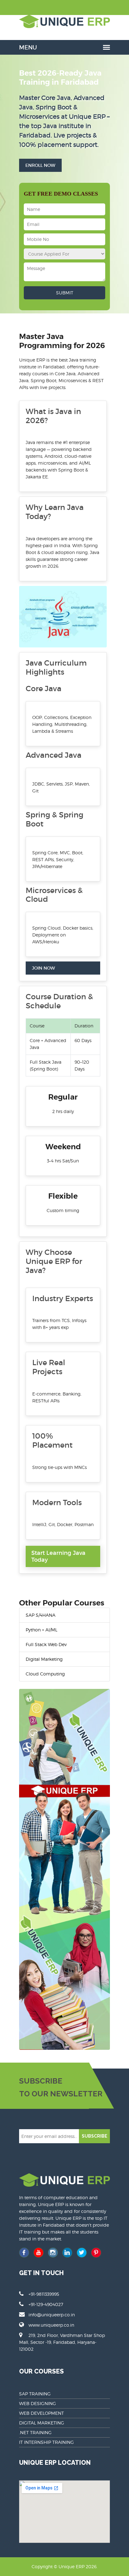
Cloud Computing (45, 1674)
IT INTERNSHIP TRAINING (46, 2442)
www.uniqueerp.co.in (51, 2325)
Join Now (44, 968)
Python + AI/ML (41, 1630)
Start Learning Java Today (58, 1556)
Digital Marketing (44, 1659)
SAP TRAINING (35, 2394)
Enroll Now (40, 165)
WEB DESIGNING (38, 2403)
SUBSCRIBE (95, 2136)
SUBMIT (65, 293)
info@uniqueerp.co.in (52, 2315)
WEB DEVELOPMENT (41, 2413)
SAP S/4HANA (41, 1615)
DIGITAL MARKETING (42, 2423)
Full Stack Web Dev (46, 1644)
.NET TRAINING (35, 2432)
